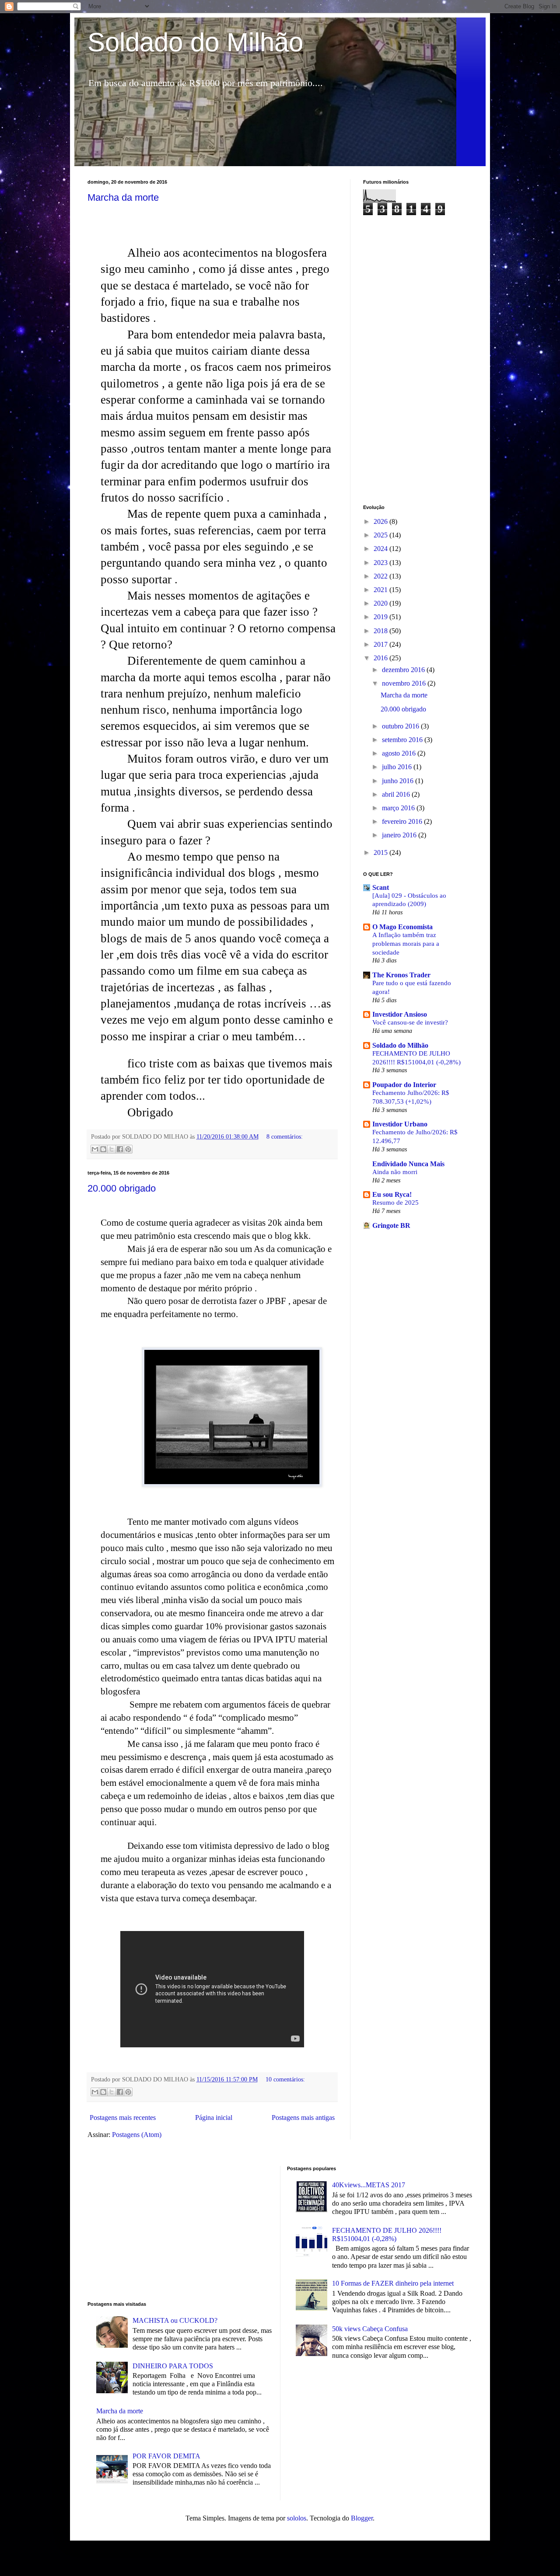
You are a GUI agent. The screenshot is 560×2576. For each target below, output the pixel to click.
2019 (381, 617)
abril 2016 (397, 794)
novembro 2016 (405, 683)
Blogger (362, 2518)
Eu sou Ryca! (392, 1194)
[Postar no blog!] (103, 1149)
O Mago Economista (402, 927)
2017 (381, 644)
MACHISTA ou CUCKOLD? (175, 2320)
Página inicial (214, 2118)
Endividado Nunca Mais (408, 1164)
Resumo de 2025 (395, 1202)
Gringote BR (391, 1225)
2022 (381, 576)
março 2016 (399, 808)
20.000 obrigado (122, 1188)
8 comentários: (285, 1136)
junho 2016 (399, 781)
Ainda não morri (395, 1172)
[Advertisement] (418, 360)
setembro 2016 (403, 740)
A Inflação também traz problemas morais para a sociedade (406, 943)
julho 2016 (398, 767)
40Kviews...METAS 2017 (369, 2185)
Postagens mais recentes (123, 2118)
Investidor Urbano (400, 1124)
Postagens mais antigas (303, 2118)
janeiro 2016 (400, 835)
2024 (381, 549)
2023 (381, 563)
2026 (381, 521)
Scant (381, 887)
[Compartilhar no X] (112, 1149)
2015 (381, 852)
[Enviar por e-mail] (95, 1149)
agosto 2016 (400, 753)
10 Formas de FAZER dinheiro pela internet (393, 2283)
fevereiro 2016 (403, 821)
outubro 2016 (401, 726)
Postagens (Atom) (137, 2135)
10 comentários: (285, 2079)
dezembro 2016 (404, 670)
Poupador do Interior (404, 1085)
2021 (381, 590)
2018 (381, 631)
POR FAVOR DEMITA (166, 2456)
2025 (381, 535)
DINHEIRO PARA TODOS (173, 2366)
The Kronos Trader (401, 975)
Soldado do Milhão (195, 42)
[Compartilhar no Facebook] (120, 1149)
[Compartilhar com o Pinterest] (128, 1149)
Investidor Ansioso (400, 1014)
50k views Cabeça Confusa (370, 2329)
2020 (381, 603)
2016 (381, 658)
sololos (297, 2518)
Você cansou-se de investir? (410, 1022)
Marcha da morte (123, 197)
